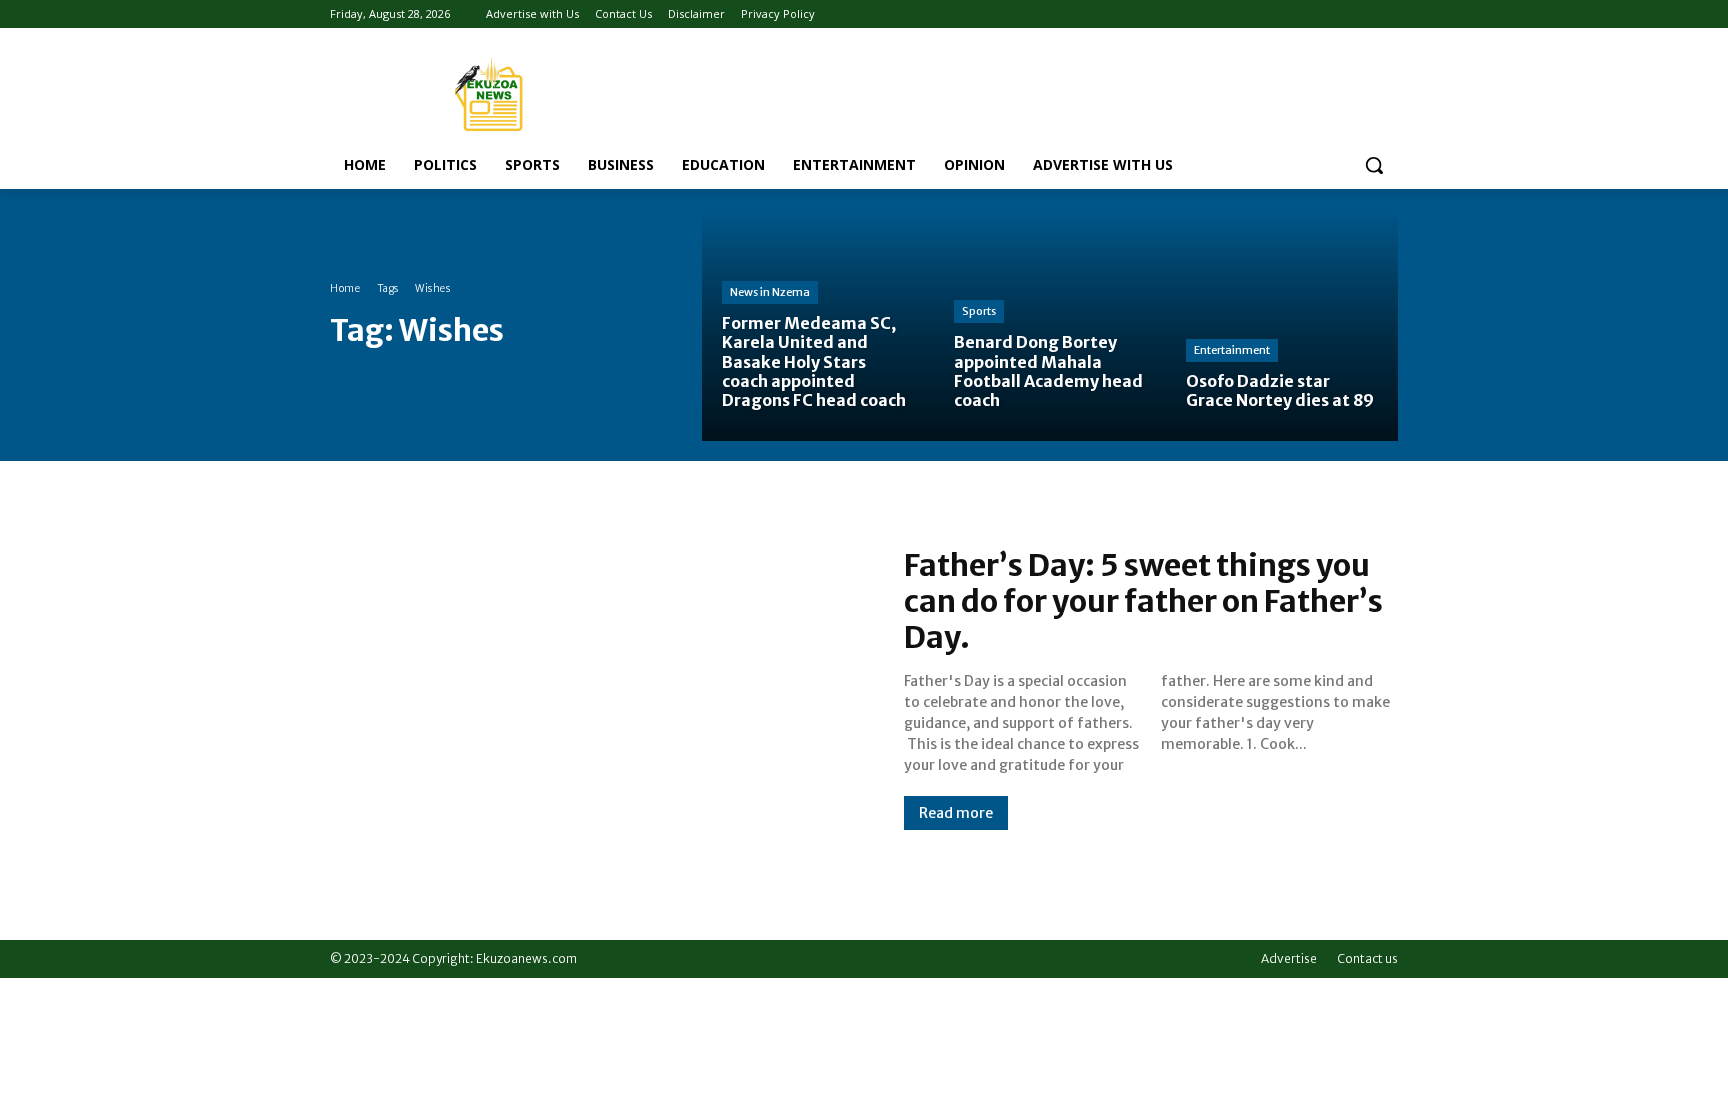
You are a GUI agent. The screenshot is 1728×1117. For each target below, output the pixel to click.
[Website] (1358, 14)
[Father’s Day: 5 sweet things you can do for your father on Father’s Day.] (597, 688)
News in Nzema (770, 292)
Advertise (1289, 958)
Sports (979, 311)
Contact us (1367, 958)
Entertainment (1232, 350)
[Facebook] (1331, 14)
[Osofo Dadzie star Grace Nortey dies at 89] (1282, 325)
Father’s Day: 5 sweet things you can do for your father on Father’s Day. (1143, 601)
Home (345, 288)
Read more (956, 813)
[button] (1374, 165)
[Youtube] (1386, 14)
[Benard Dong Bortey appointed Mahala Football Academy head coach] (1050, 325)
